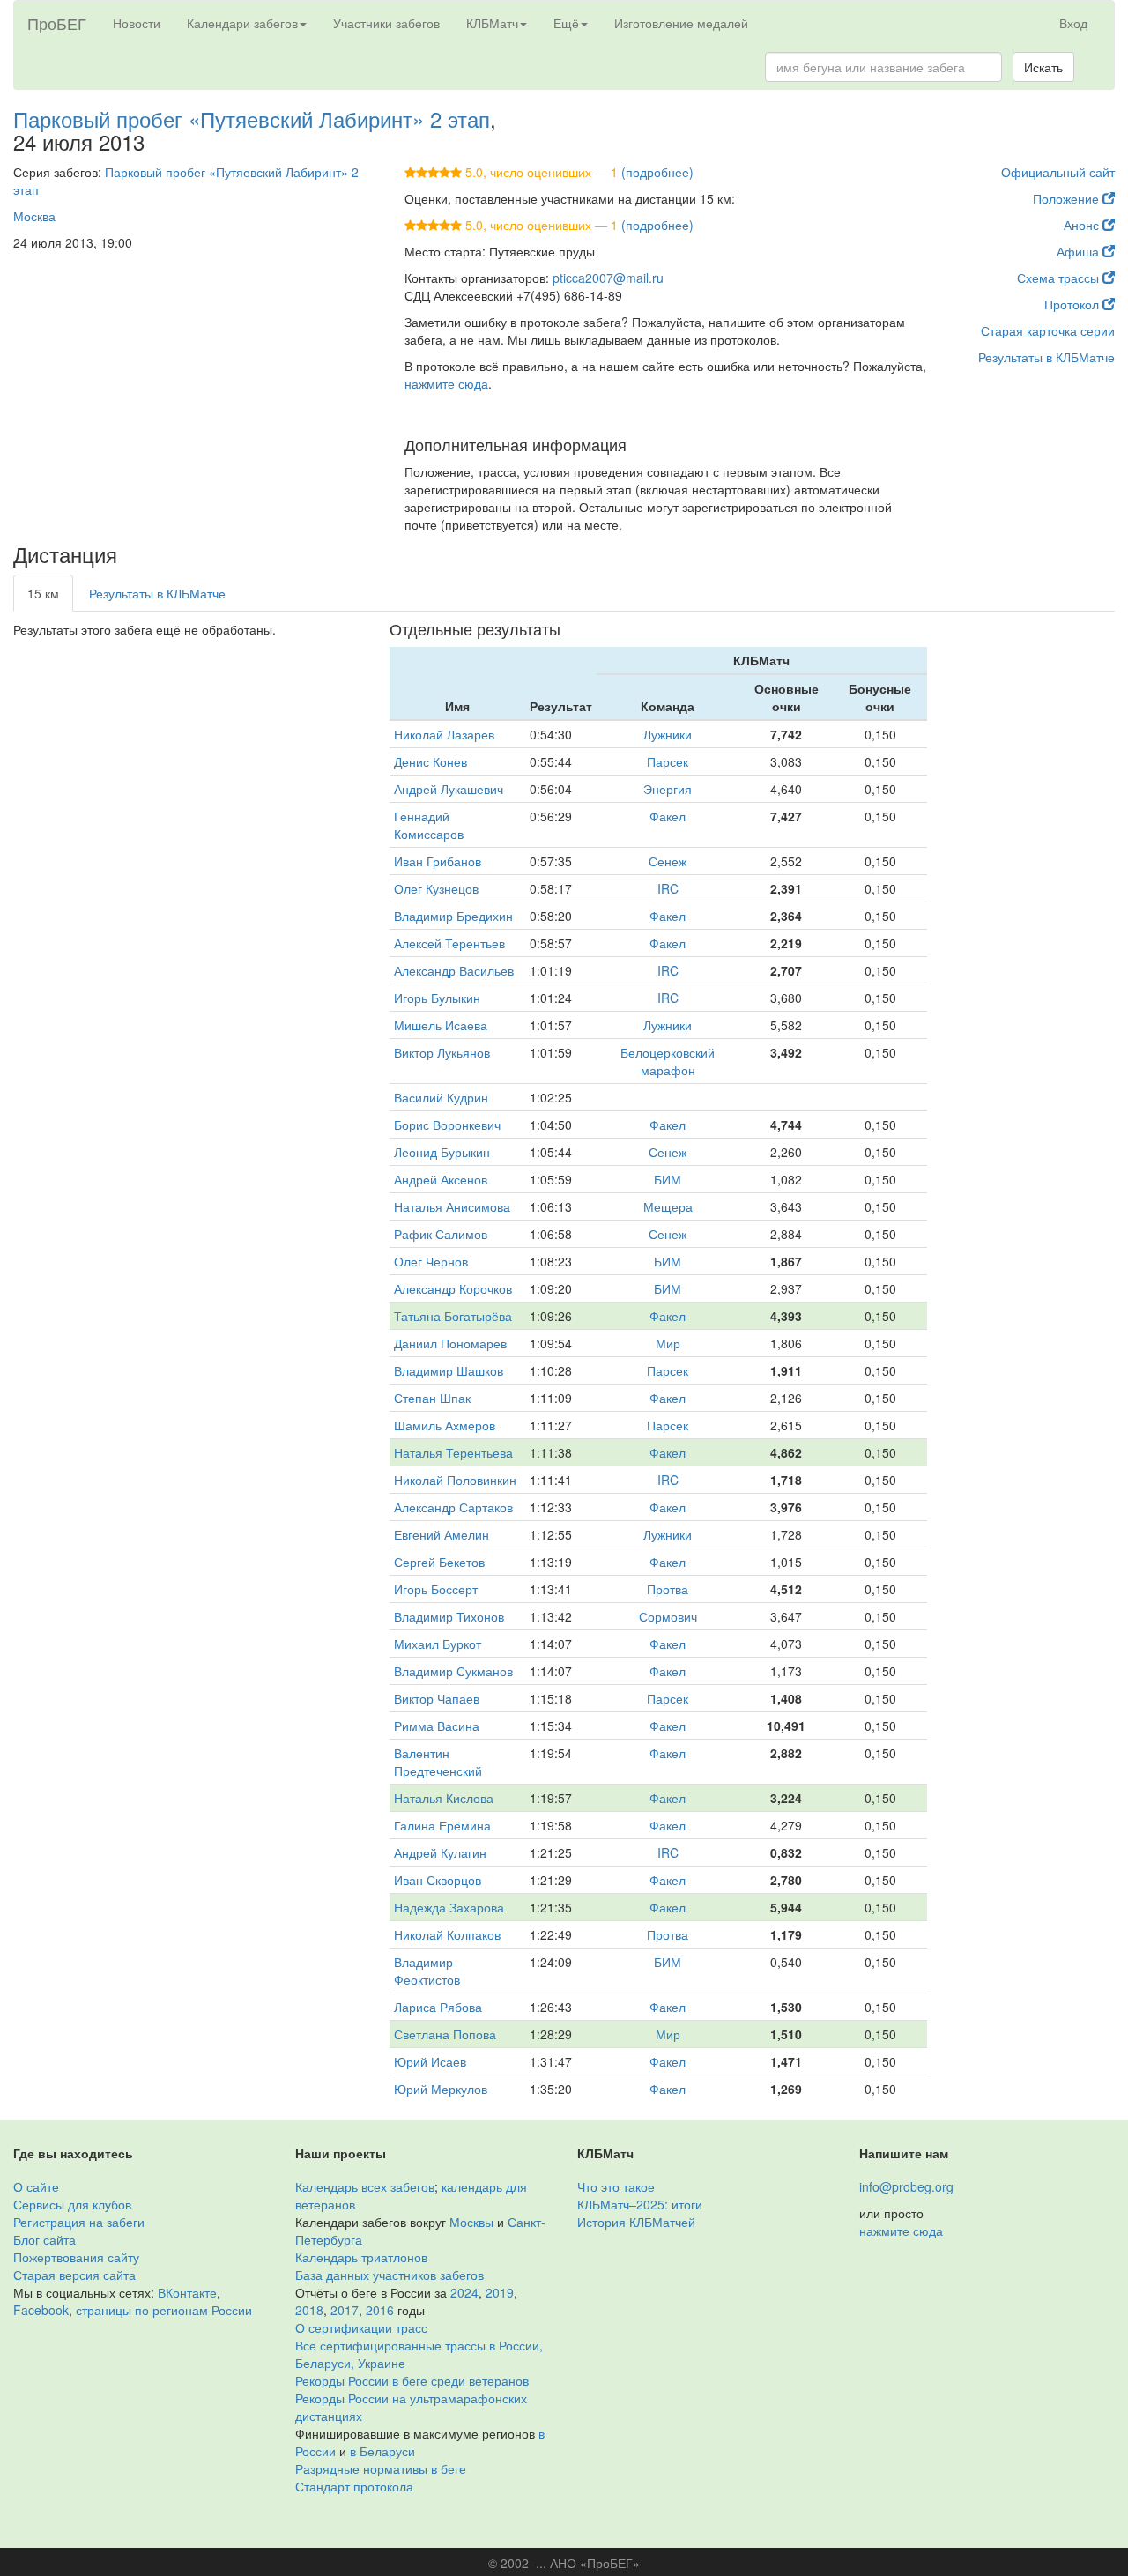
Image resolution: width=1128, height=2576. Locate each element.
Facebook (41, 2310)
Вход (1073, 23)
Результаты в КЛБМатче (1046, 357)
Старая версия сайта (74, 2275)
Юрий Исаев (430, 2061)
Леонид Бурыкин (442, 1152)
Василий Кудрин (441, 1097)
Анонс (1083, 225)
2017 (345, 2310)
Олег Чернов (431, 1261)
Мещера (668, 1206)
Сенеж (668, 861)
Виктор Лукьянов (442, 1052)
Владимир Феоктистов (427, 1971)
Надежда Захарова (449, 1907)
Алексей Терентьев (449, 943)
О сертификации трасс (361, 2327)
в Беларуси (382, 2451)
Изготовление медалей (681, 23)
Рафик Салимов (441, 1234)
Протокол (1073, 304)
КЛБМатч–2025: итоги (640, 2204)
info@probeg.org (906, 2186)
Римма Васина (437, 1726)
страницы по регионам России (164, 2310)
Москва (34, 216)
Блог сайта (45, 2239)
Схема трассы (1060, 278)
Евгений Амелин (442, 1534)
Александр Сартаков (453, 1507)
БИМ (668, 1179)
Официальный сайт (1058, 172)
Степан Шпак (432, 1398)
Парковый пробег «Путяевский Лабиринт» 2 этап (252, 119)
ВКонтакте (187, 2292)
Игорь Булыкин (437, 998)
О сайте (36, 2186)
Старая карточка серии (1048, 330)
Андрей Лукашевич (449, 789)
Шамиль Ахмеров (445, 1425)
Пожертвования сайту (76, 2257)
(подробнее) (657, 172)
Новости (137, 23)
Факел (668, 816)
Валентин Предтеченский (438, 1762)
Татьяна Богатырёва (453, 1316)
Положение (1068, 198)
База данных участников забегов (390, 2275)
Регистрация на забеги (79, 2222)
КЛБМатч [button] (492, 23)
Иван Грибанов (438, 861)
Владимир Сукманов (453, 1671)
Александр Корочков (453, 1288)
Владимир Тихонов (449, 1616)
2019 (500, 2292)
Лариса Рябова (438, 2007)
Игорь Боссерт (436, 1589)
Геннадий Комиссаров (429, 825)
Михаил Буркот (438, 1644)
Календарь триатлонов (361, 2257)
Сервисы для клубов (72, 2204)
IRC (668, 888)
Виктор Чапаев (437, 1698)
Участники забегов (386, 23)
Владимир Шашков (449, 1370)
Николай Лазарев (444, 734)
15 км (43, 593)
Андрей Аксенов (441, 1179)
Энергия (668, 789)
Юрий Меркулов (441, 2089)
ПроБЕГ (57, 23)
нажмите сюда (446, 383)
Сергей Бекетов (439, 1562)
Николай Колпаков (447, 1934)
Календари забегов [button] (242, 23)
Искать (1043, 67)
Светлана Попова (445, 2034)
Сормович (668, 1616)
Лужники (668, 734)
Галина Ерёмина (442, 1825)
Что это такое (616, 2186)
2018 (309, 2310)
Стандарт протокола (354, 2486)
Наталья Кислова (444, 1798)
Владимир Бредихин (453, 916)
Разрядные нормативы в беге (381, 2468)
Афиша (1080, 251)
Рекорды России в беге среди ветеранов (412, 2380)
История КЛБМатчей (636, 2222)
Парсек (668, 761)
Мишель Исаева (441, 1025)
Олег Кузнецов (436, 888)
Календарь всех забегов (365, 2186)
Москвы (471, 2222)
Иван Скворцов (438, 1880)
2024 (464, 2292)
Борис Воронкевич (447, 1125)
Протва (668, 1589)
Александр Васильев (454, 970)
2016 (380, 2310)
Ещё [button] (566, 23)
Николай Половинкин (455, 1480)
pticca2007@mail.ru (608, 278)
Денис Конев (430, 761)
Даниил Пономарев (450, 1343)
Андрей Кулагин (440, 1852)
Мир (668, 1343)
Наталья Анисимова (452, 1206)
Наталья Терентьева (453, 1452)
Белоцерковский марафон (668, 1061)
